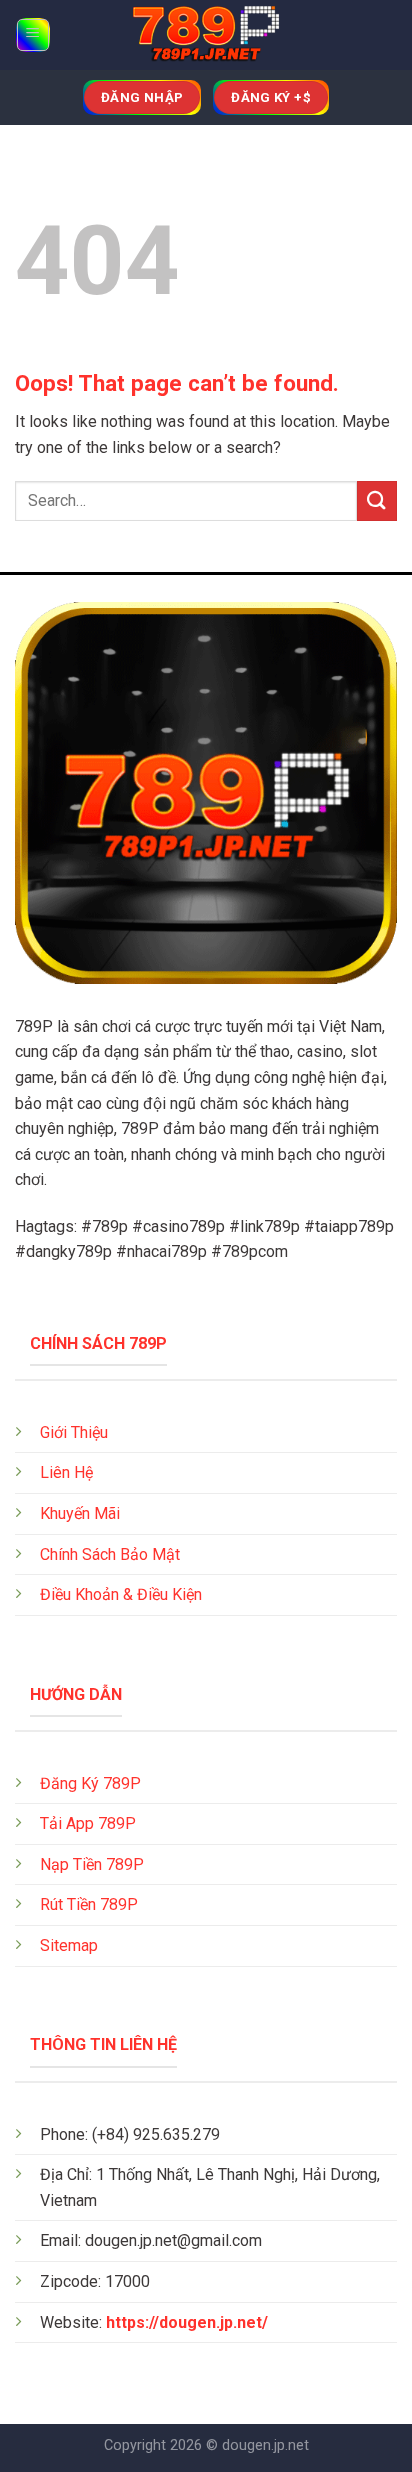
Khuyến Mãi (80, 1513)
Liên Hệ (66, 1472)
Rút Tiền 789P (89, 1904)
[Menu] (33, 35)
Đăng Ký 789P (90, 1783)
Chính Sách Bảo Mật (110, 1554)
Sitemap (69, 1945)
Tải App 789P (88, 1823)
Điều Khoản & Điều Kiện (121, 1594)
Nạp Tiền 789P (92, 1864)
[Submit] (377, 500)
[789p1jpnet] (206, 35)
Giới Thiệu (74, 1432)
